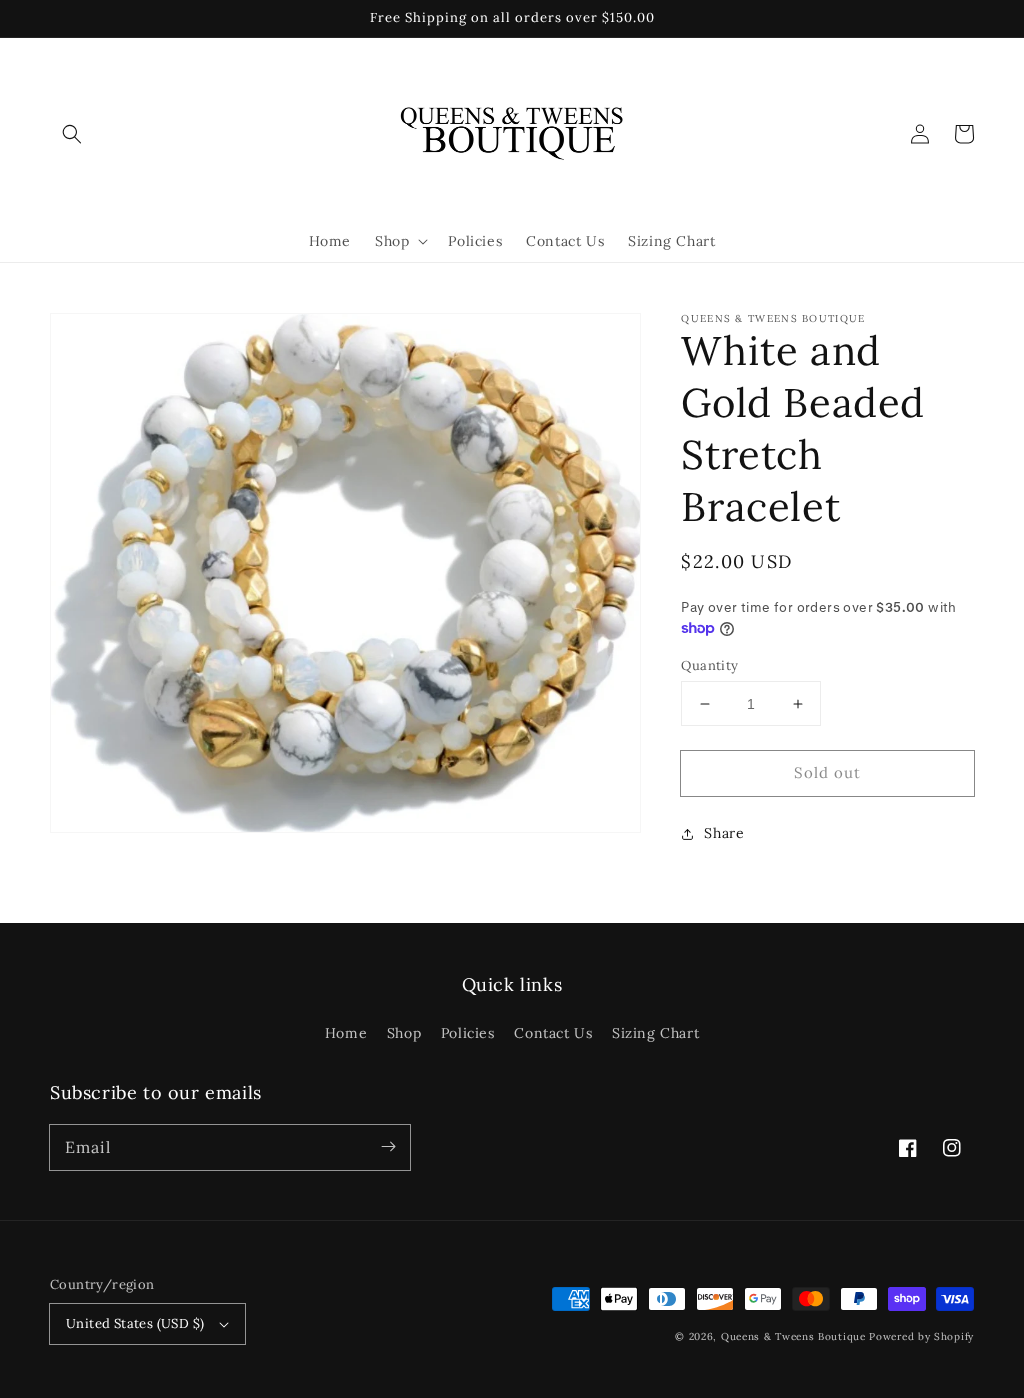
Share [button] (724, 833)
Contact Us (553, 1033)
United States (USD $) (135, 1323)
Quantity (709, 665)
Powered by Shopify (921, 1336)
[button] (72, 134)
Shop (404, 1033)
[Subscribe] (388, 1147)
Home (346, 1033)
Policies (468, 1033)
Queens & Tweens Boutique (795, 1336)
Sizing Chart (655, 1033)
